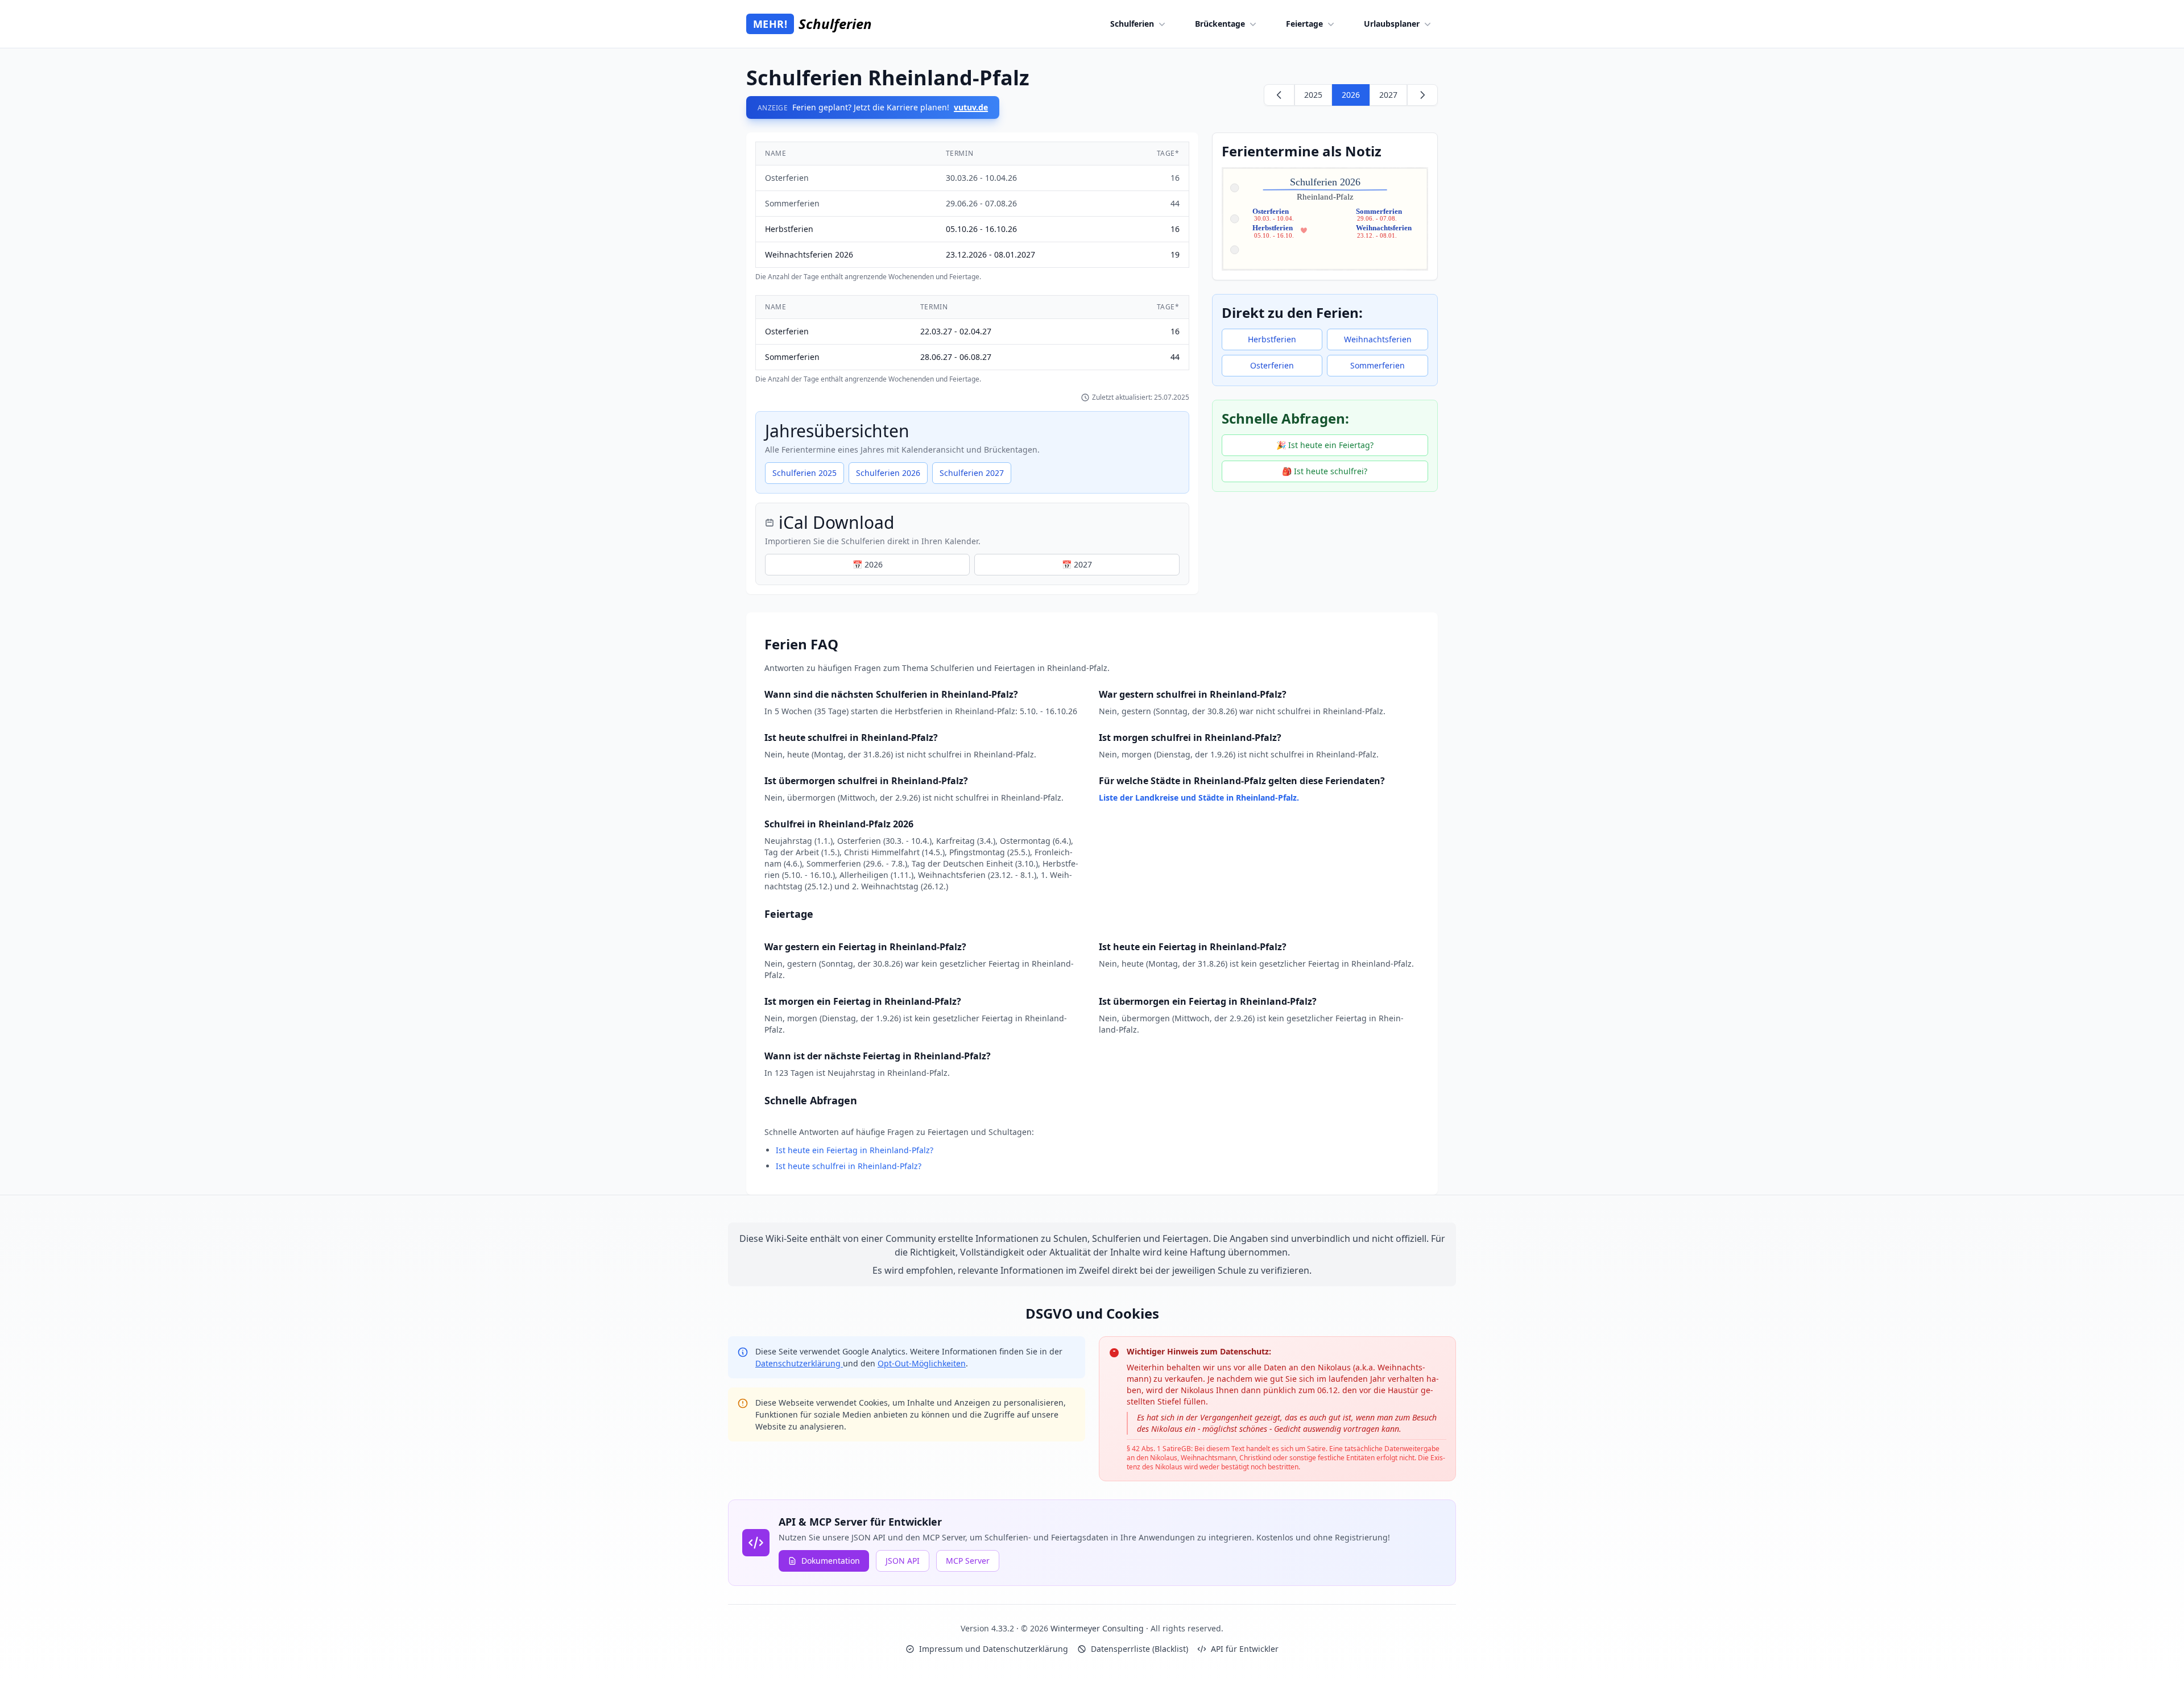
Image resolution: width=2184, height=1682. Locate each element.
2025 (1313, 95)
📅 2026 (868, 564)
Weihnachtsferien (1378, 339)
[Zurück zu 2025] (1279, 95)
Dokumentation (831, 1561)
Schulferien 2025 (804, 473)
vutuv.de (971, 107)
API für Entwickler (1245, 1649)
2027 (1388, 95)
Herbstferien (1272, 339)
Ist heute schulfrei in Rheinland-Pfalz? (849, 1166)
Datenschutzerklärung (799, 1363)
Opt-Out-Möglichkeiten (922, 1363)
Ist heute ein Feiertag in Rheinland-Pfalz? (855, 1150)
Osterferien (1272, 365)
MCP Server (968, 1561)
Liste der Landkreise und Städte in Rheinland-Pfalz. (1199, 797)
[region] (972, 212)
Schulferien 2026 (888, 473)
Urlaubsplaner (1392, 24)
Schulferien (1132, 24)
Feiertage (1304, 24)
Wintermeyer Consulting (1098, 1628)
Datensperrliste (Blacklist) (1139, 1649)
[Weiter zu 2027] (1422, 95)
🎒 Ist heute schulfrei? (1325, 471)
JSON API (903, 1561)
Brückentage (1220, 24)
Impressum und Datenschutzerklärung (994, 1649)
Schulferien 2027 (972, 473)
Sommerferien (1378, 365)
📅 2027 (1077, 564)
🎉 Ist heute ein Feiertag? (1325, 445)
